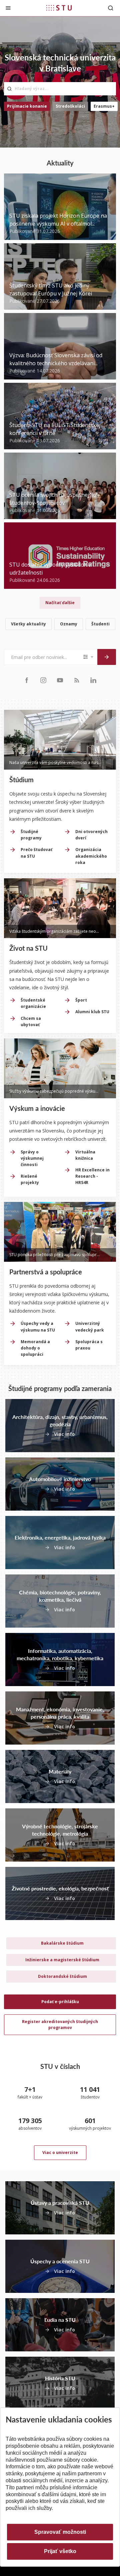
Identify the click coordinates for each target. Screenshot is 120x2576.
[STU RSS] (77, 680)
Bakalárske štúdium (62, 1943)
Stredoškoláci (70, 106)
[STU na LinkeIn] (93, 680)
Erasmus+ (104, 106)
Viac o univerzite (60, 2152)
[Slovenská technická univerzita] (59, 8)
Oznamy (69, 624)
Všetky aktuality (28, 624)
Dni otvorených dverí (91, 835)
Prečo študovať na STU (36, 853)
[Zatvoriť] (8, 8)
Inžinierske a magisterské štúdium (62, 1960)
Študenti (100, 624)
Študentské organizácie (33, 1003)
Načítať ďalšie (60, 603)
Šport (81, 1000)
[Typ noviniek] (89, 657)
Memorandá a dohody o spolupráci (35, 1348)
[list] (60, 625)
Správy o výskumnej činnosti (32, 1158)
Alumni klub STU (92, 1012)
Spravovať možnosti (60, 2532)
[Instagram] (43, 680)
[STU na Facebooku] (27, 680)
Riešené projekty (30, 1179)
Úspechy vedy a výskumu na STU (38, 1327)
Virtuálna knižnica (85, 1155)
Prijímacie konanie (27, 106)
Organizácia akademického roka (91, 856)
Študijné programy (31, 835)
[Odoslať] (107, 657)
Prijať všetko (60, 2551)
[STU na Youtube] (60, 680)
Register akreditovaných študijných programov (60, 2025)
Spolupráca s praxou (89, 1345)
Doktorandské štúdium (62, 1976)
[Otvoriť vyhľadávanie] (111, 8)
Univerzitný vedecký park (90, 1327)
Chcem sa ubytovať (31, 1021)
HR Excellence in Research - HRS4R (92, 1176)
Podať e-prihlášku (60, 2002)
